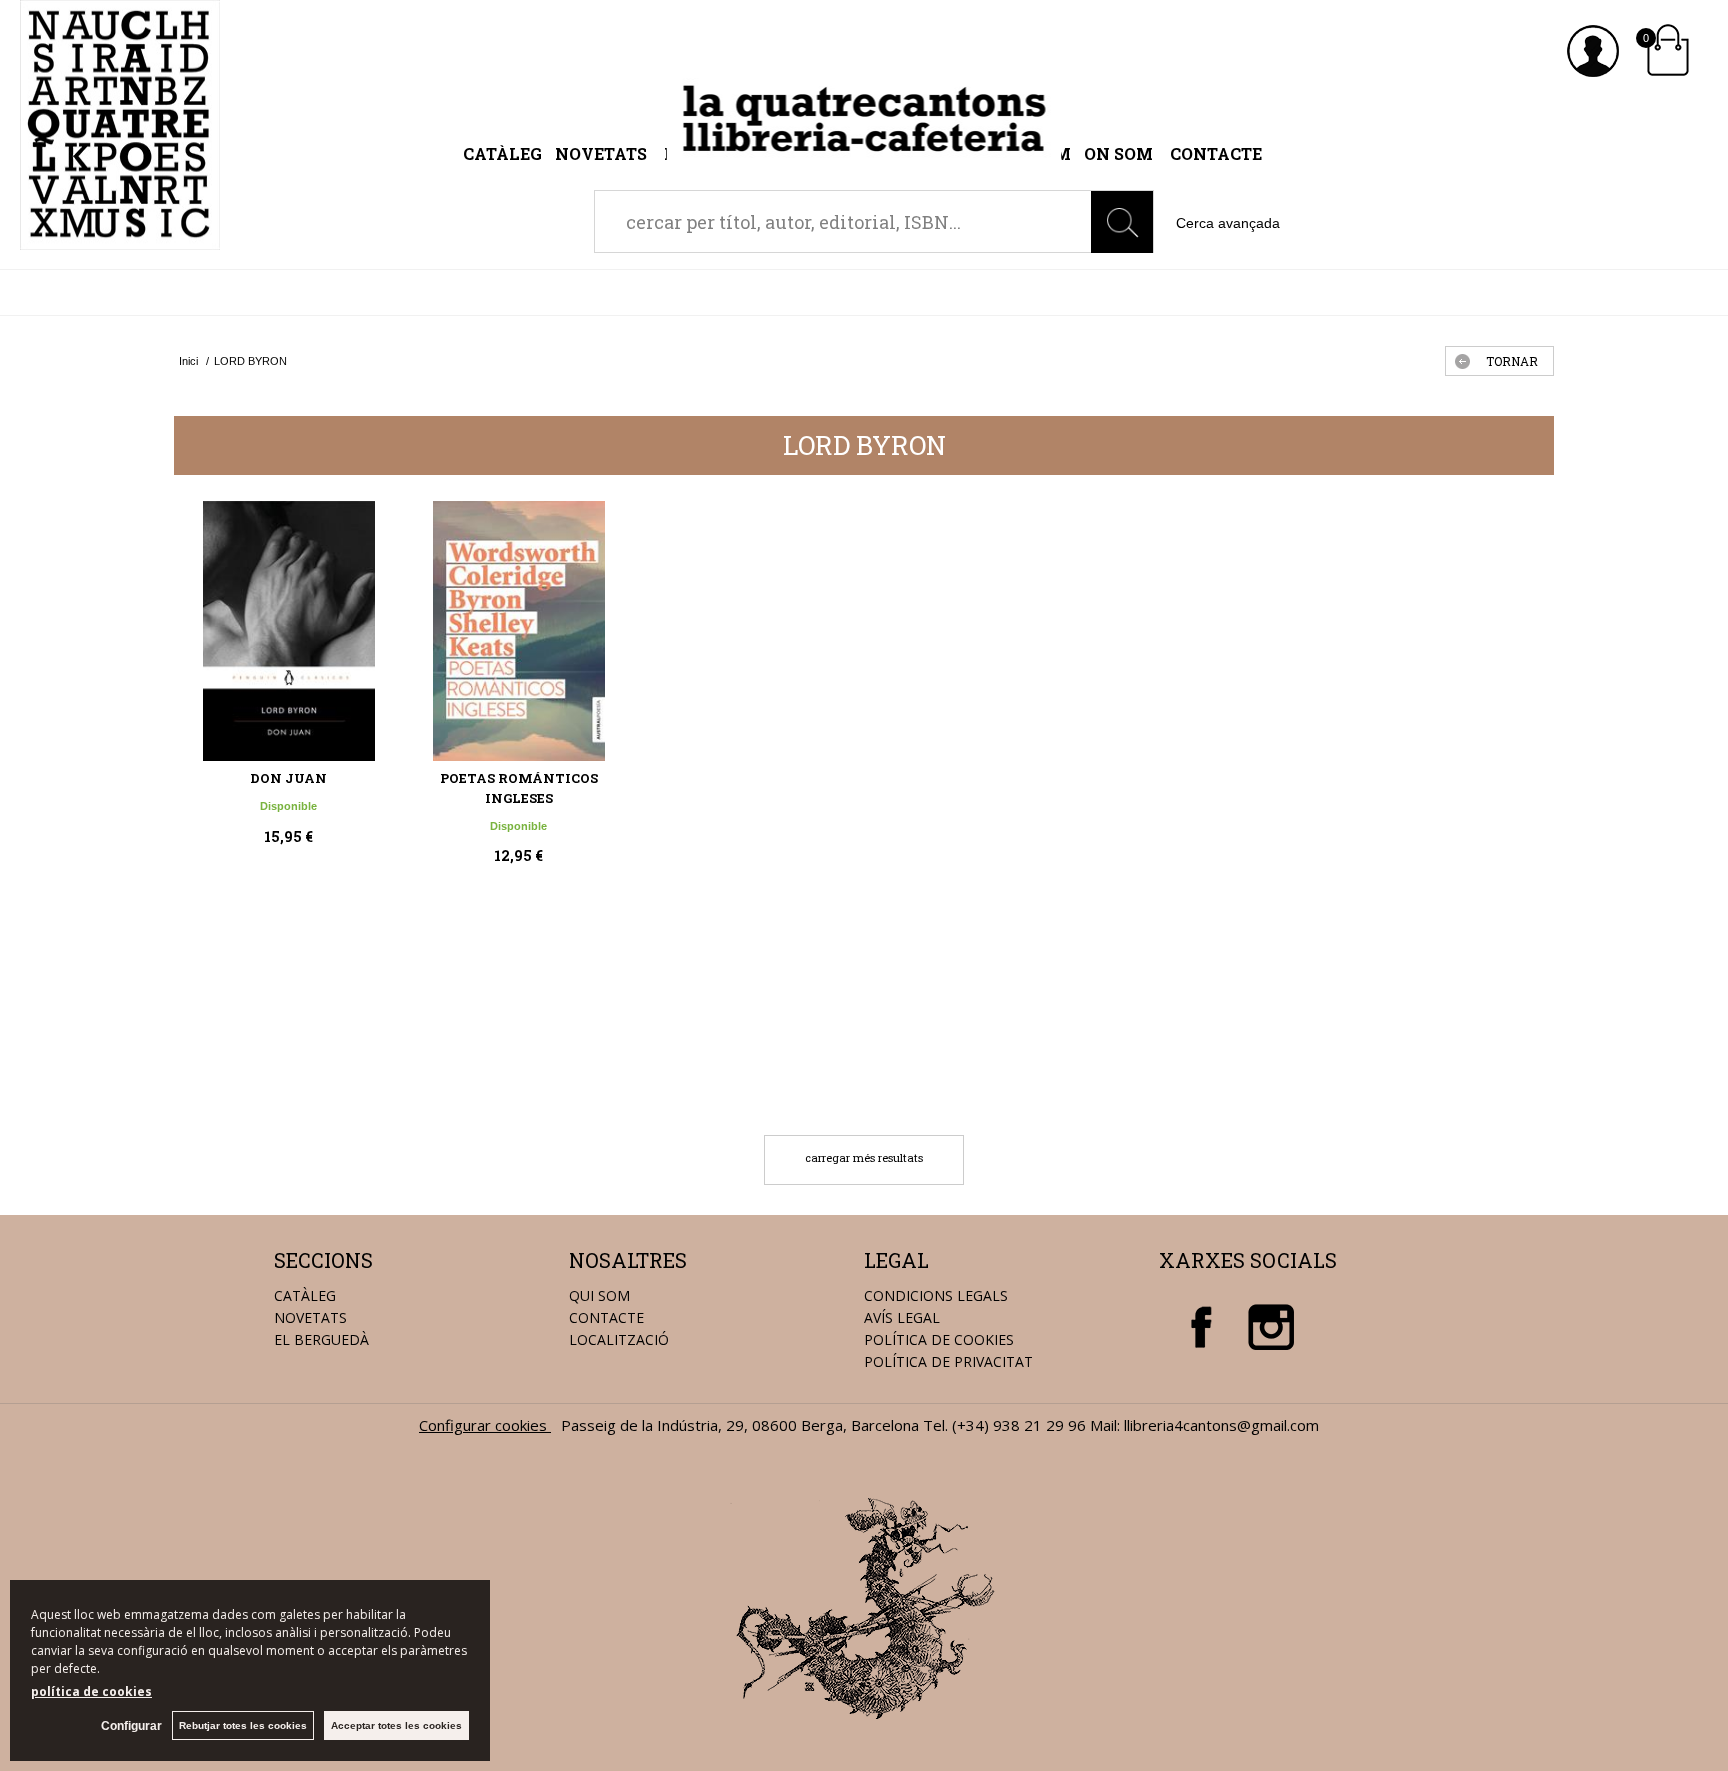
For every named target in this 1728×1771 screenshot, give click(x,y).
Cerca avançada (1228, 223)
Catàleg (502, 153)
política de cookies (91, 1691)
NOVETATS (310, 1317)
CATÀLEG (305, 1295)
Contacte (1216, 153)
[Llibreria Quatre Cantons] (120, 239)
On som (1118, 153)
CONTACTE (606, 1317)
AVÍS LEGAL (902, 1317)
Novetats (603, 153)
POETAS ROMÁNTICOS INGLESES (519, 788)
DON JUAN (288, 778)
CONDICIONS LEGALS (936, 1295)
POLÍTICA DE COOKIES (939, 1339)
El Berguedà (321, 1339)
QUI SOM (599, 1295)
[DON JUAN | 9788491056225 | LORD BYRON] (289, 631)
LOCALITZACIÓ (619, 1339)
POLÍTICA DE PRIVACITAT (948, 1361)
